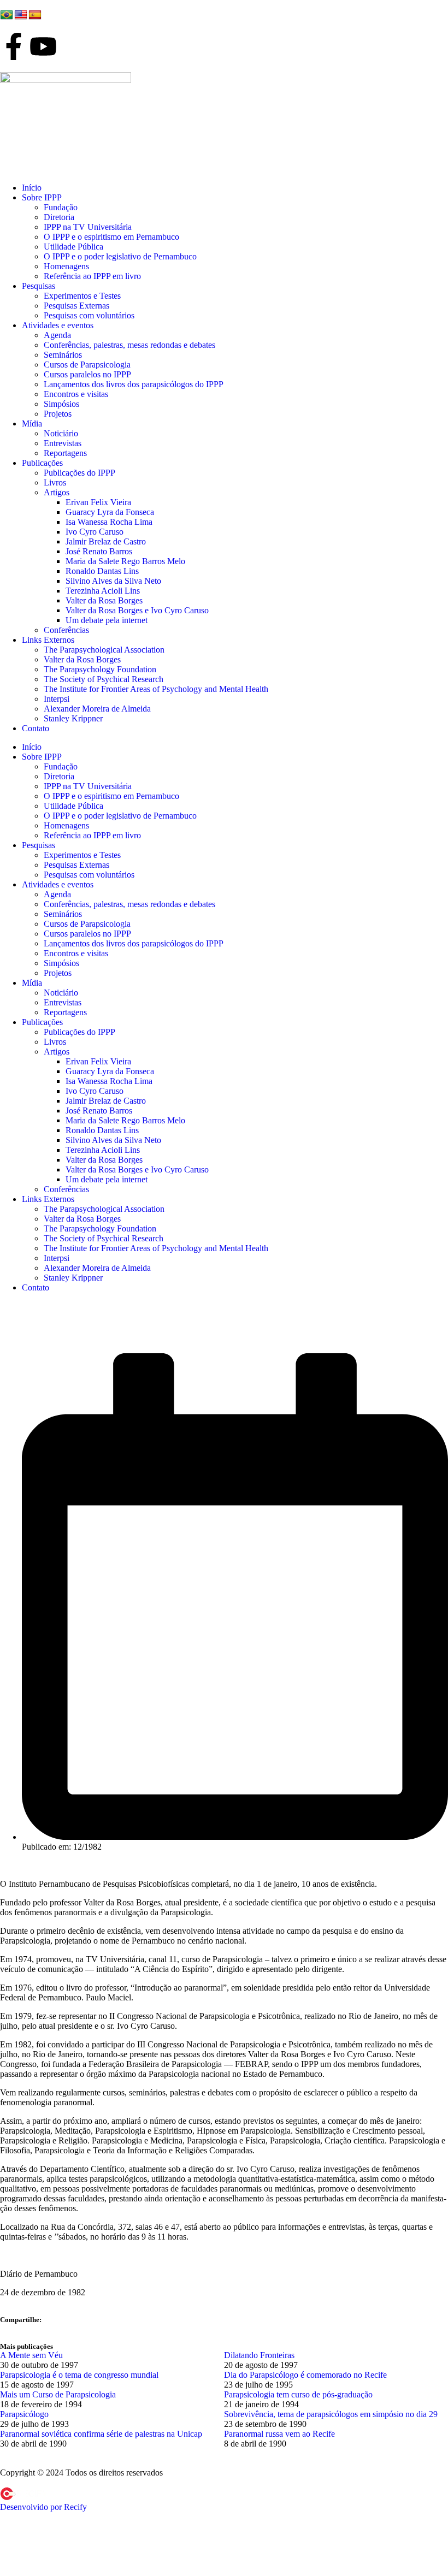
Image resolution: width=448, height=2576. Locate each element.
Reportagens (65, 453)
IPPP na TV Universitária (88, 227)
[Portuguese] (7, 15)
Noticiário (61, 433)
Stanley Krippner (73, 718)
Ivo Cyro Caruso (95, 532)
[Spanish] (35, 15)
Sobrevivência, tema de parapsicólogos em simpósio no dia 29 (331, 2414)
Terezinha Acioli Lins (103, 591)
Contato (36, 728)
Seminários (63, 355)
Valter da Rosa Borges (104, 600)
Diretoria (59, 217)
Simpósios (61, 404)
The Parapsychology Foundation (100, 669)
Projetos (58, 414)
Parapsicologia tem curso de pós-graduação (298, 2394)
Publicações (42, 463)
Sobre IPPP (42, 197)
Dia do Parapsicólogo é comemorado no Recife (305, 2375)
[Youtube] (43, 46)
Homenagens (66, 266)
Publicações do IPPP (79, 473)
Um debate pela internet (107, 620)
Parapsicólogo (24, 2414)
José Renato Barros (99, 551)
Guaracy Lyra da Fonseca (110, 512)
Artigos (57, 492)
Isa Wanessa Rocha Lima (109, 522)
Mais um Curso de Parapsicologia (58, 2394)
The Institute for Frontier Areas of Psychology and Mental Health (156, 689)
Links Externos (48, 640)
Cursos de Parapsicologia (87, 365)
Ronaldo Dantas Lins (102, 571)
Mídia (32, 424)
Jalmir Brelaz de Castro (106, 541)
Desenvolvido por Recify (43, 2507)
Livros (55, 482)
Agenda (57, 335)
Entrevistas (63, 443)
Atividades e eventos (58, 325)
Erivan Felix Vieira (98, 502)
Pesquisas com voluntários (89, 315)
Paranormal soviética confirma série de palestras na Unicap (101, 2434)
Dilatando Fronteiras (259, 2355)
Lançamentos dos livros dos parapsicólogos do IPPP (134, 384)
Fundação (61, 207)
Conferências (66, 630)
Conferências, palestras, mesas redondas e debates (129, 345)
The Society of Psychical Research (104, 679)
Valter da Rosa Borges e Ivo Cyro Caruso (137, 610)
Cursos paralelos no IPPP (87, 374)
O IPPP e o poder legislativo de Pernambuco (120, 256)
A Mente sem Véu (31, 2355)
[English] (21, 15)
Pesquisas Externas (76, 306)
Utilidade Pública (73, 247)
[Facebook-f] (14, 46)
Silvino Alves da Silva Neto (113, 581)
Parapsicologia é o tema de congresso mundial (79, 2375)
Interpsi (57, 699)
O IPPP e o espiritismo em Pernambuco (111, 237)
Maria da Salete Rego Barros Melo (125, 561)
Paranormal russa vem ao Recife (279, 2434)
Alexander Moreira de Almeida (97, 709)
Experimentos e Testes (82, 296)
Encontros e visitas (76, 394)
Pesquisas (39, 286)
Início (32, 188)
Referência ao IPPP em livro (92, 276)
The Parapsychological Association (104, 650)
